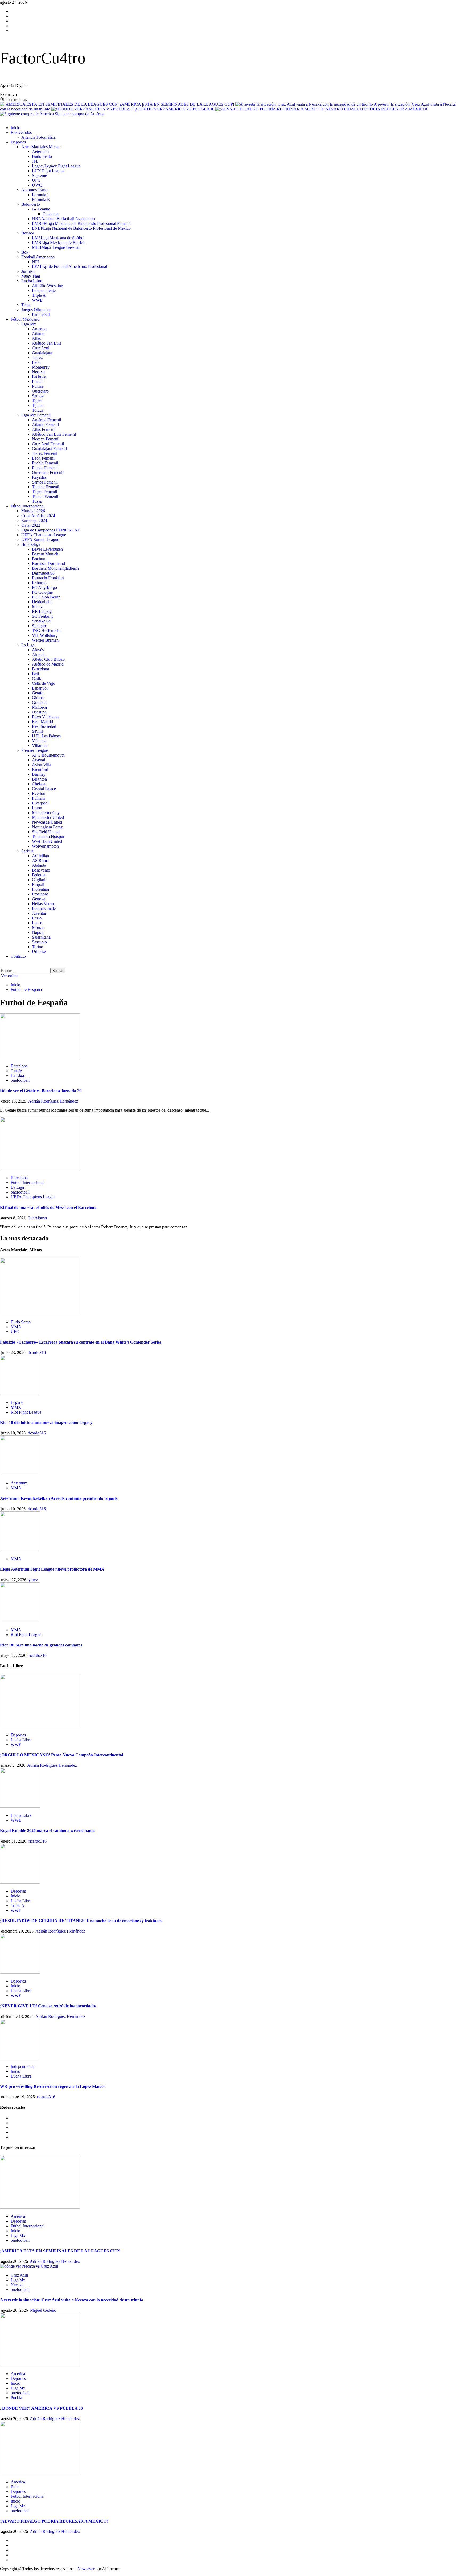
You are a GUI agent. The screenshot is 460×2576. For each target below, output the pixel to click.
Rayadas (39, 477)
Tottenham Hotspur (48, 837)
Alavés (38, 650)
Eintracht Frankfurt (48, 578)
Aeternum (40, 152)
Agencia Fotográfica (38, 137)
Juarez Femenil (45, 453)
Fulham (38, 798)
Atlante (38, 334)
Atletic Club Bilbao (48, 659)
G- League (41, 209)
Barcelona (40, 669)
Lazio (37, 918)
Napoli (38, 932)
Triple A (39, 295)
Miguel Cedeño (43, 2310)
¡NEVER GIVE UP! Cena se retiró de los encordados (48, 2006)
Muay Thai (31, 276)
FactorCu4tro (43, 58)
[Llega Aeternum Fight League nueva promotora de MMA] (20, 1550)
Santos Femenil (45, 482)
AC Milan (40, 856)
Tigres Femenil (44, 492)
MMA (16, 1327)
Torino (38, 947)
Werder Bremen (45, 640)
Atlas (36, 338)
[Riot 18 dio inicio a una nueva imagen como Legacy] (20, 1394)
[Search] (2, 965)
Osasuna (39, 712)
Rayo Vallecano (45, 717)
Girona (38, 698)
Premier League (35, 750)
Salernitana (41, 937)
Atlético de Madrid (48, 664)
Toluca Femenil (45, 496)
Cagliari (39, 880)
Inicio (15, 128)
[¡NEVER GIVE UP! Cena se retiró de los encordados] (20, 1972)
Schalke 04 (41, 621)
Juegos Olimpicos (36, 310)
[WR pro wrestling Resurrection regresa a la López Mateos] (20, 2057)
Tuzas (37, 501)
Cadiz (37, 678)
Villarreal (40, 746)
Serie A (28, 851)
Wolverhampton (45, 846)
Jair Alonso (37, 1218)
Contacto (18, 956)
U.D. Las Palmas (46, 736)
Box (25, 252)
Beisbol (28, 233)
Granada (39, 702)
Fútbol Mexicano (25, 319)
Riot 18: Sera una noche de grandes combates (41, 1645)
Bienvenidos (21, 132)
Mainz (37, 607)
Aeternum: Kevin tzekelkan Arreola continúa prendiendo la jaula (59, 1498)
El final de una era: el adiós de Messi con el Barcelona (48, 1207)
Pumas (38, 386)
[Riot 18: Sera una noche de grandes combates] (20, 1621)
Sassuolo (39, 942)
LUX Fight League (48, 171)
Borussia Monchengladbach (55, 568)
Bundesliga (31, 544)
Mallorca (39, 707)
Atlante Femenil (45, 425)
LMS (58, 238)
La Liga (28, 645)
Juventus (39, 913)
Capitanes (51, 214)
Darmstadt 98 (43, 573)
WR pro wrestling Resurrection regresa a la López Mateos (53, 2086)
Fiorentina (40, 889)
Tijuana (38, 405)
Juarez (37, 358)
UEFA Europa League (40, 540)
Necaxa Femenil (46, 439)
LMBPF (81, 223)
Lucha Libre (32, 281)
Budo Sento (42, 156)
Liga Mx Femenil (36, 415)
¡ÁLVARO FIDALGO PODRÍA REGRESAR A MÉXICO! (376, 109)
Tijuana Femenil (46, 487)
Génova (39, 899)
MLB (56, 247)
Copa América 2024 (38, 516)
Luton (37, 808)
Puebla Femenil (45, 463)
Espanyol (40, 688)
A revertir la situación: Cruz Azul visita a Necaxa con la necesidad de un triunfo (72, 2300)
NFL (36, 262)
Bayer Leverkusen (47, 549)
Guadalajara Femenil (49, 449)
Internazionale (44, 908)
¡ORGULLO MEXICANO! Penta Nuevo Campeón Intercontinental (61, 1755)
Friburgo (39, 583)
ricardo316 (37, 1353)
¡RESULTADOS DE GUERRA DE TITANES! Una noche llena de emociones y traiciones (81, 1921)
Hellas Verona (44, 904)
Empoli (38, 884)
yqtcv (33, 1580)
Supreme (39, 176)
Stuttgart (39, 626)
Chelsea (39, 784)
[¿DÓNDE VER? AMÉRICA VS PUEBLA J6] (40, 2365)
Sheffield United (46, 832)
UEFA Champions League (44, 535)
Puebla (38, 381)
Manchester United (48, 817)
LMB (59, 243)
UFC (36, 180)
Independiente (44, 290)
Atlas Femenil (44, 429)
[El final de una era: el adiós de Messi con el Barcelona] (40, 1169)
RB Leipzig (42, 611)
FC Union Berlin (46, 597)
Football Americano (38, 257)
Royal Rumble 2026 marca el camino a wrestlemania (47, 1830)
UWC (37, 185)
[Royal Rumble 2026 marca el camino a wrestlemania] (20, 1806)
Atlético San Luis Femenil (54, 434)
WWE (37, 300)
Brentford (40, 769)
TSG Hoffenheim (47, 631)
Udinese (39, 951)
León (36, 362)
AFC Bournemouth (48, 755)
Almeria (39, 655)
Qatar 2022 (31, 525)
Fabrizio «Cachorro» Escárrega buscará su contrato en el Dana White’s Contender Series (81, 1342)
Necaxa (38, 372)
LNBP (81, 228)
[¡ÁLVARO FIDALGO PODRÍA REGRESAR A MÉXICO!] (40, 2473)
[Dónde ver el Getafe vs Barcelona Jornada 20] (40, 1057)
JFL (35, 161)
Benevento (41, 870)
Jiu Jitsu (28, 271)
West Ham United (47, 841)
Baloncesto (31, 204)
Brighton (39, 779)
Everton (39, 793)
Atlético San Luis (47, 343)
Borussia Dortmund (48, 563)
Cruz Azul (41, 348)
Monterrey (41, 367)
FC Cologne (42, 592)
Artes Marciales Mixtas (41, 147)
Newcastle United (47, 822)
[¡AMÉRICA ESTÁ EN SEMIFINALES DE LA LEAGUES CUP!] (40, 2207)
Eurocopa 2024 (34, 520)
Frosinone (40, 894)
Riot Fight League (26, 1412)
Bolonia (39, 875)
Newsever (86, 2569)
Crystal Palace (44, 789)
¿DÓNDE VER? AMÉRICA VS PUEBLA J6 (175, 109)
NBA (63, 219)
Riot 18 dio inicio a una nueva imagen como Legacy (46, 1423)
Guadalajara (42, 353)
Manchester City (46, 813)
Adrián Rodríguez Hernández (53, 1101)
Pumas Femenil (45, 468)
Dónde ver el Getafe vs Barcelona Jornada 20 (41, 1091)
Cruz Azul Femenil (48, 444)
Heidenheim (42, 602)
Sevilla (38, 731)
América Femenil (46, 420)
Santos (38, 396)
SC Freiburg (42, 616)
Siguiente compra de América (80, 114)
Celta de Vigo (44, 683)
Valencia (39, 741)
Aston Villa (42, 765)
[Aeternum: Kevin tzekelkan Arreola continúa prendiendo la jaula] (20, 1474)
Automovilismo (34, 190)
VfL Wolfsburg (45, 635)
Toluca (38, 410)
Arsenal (38, 760)
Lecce (37, 923)
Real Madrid (42, 722)
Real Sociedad (44, 726)
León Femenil (44, 458)
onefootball (20, 1080)
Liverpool (40, 803)
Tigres (37, 401)
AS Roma (40, 860)
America (39, 329)
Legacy (56, 166)
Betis (36, 674)
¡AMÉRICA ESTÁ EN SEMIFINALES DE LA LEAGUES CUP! (178, 104)
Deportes (18, 142)
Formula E (41, 199)
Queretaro (40, 391)
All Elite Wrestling (48, 286)
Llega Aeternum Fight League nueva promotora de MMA (52, 1569)
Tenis (26, 305)
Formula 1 (41, 195)
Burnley (39, 774)
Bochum (39, 559)
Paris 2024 (41, 314)
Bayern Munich (45, 554)
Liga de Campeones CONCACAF (51, 530)
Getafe (38, 693)
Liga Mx (29, 324)
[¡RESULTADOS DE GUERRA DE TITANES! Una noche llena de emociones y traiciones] (20, 1882)
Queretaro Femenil (48, 472)
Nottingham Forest (48, 827)
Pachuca (39, 377)
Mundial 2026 (33, 511)
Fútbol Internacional (28, 506)
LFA (69, 267)
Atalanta (39, 865)
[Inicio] (2, 119)
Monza (38, 928)
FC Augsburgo (44, 587)
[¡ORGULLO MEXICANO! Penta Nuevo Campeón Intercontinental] (40, 1726)
